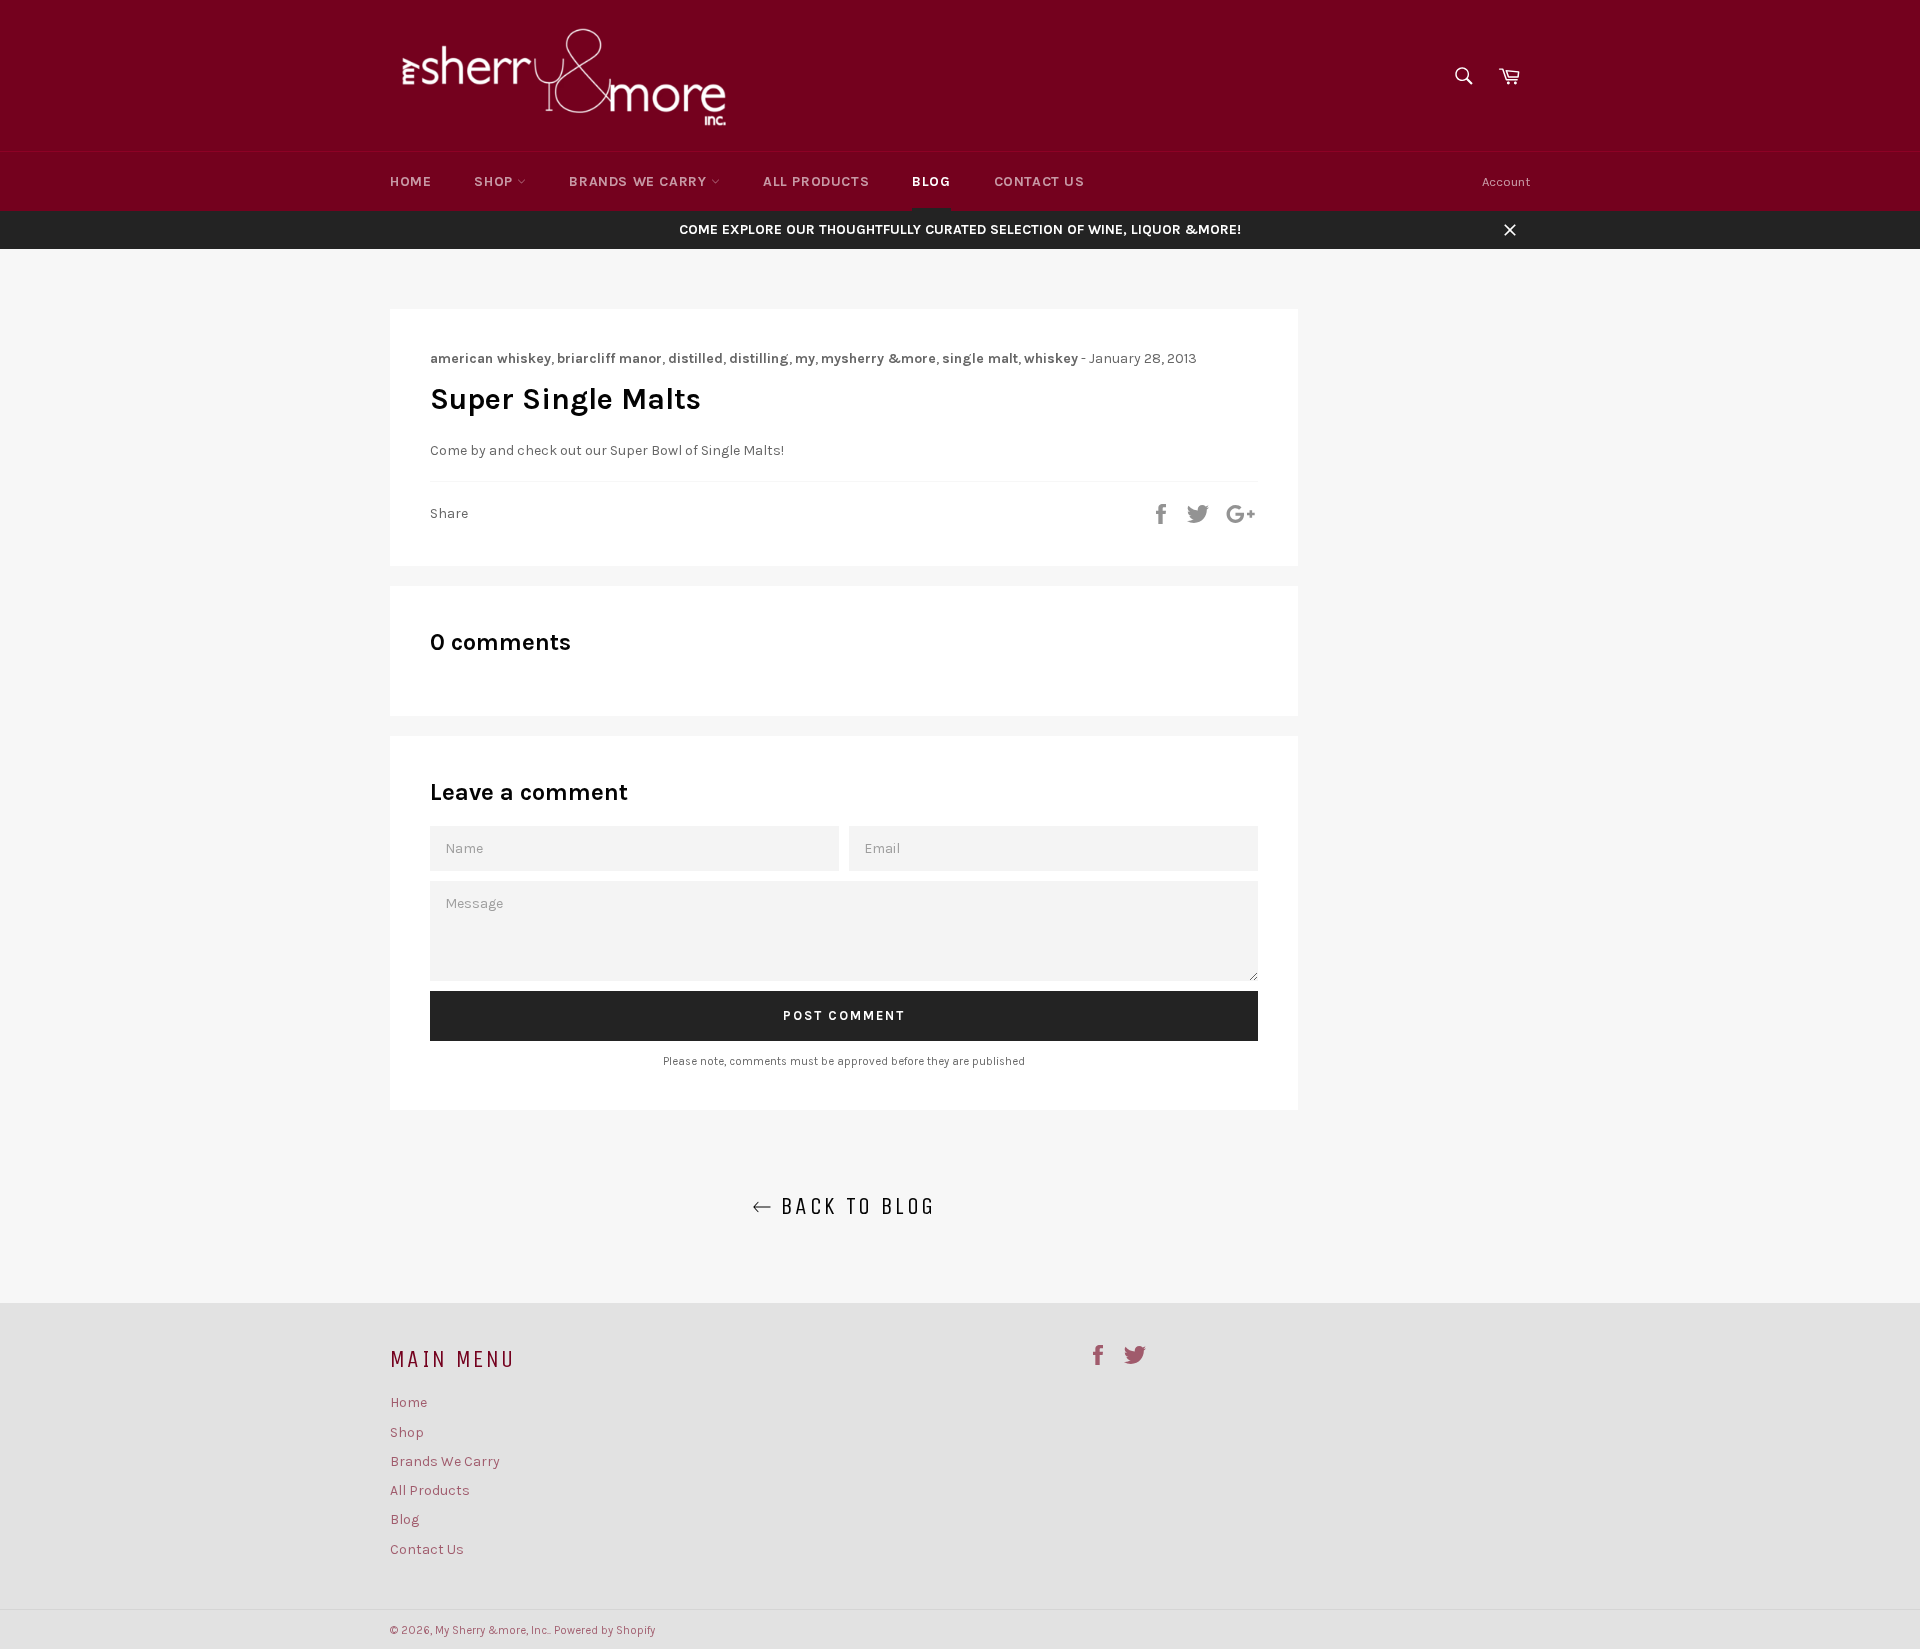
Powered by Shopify (604, 1630)
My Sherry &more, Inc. (492, 1630)
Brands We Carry (640, 181)
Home (410, 181)
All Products (816, 181)
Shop (495, 181)
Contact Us (1039, 181)
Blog (931, 181)
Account (1506, 181)
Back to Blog (853, 1206)
